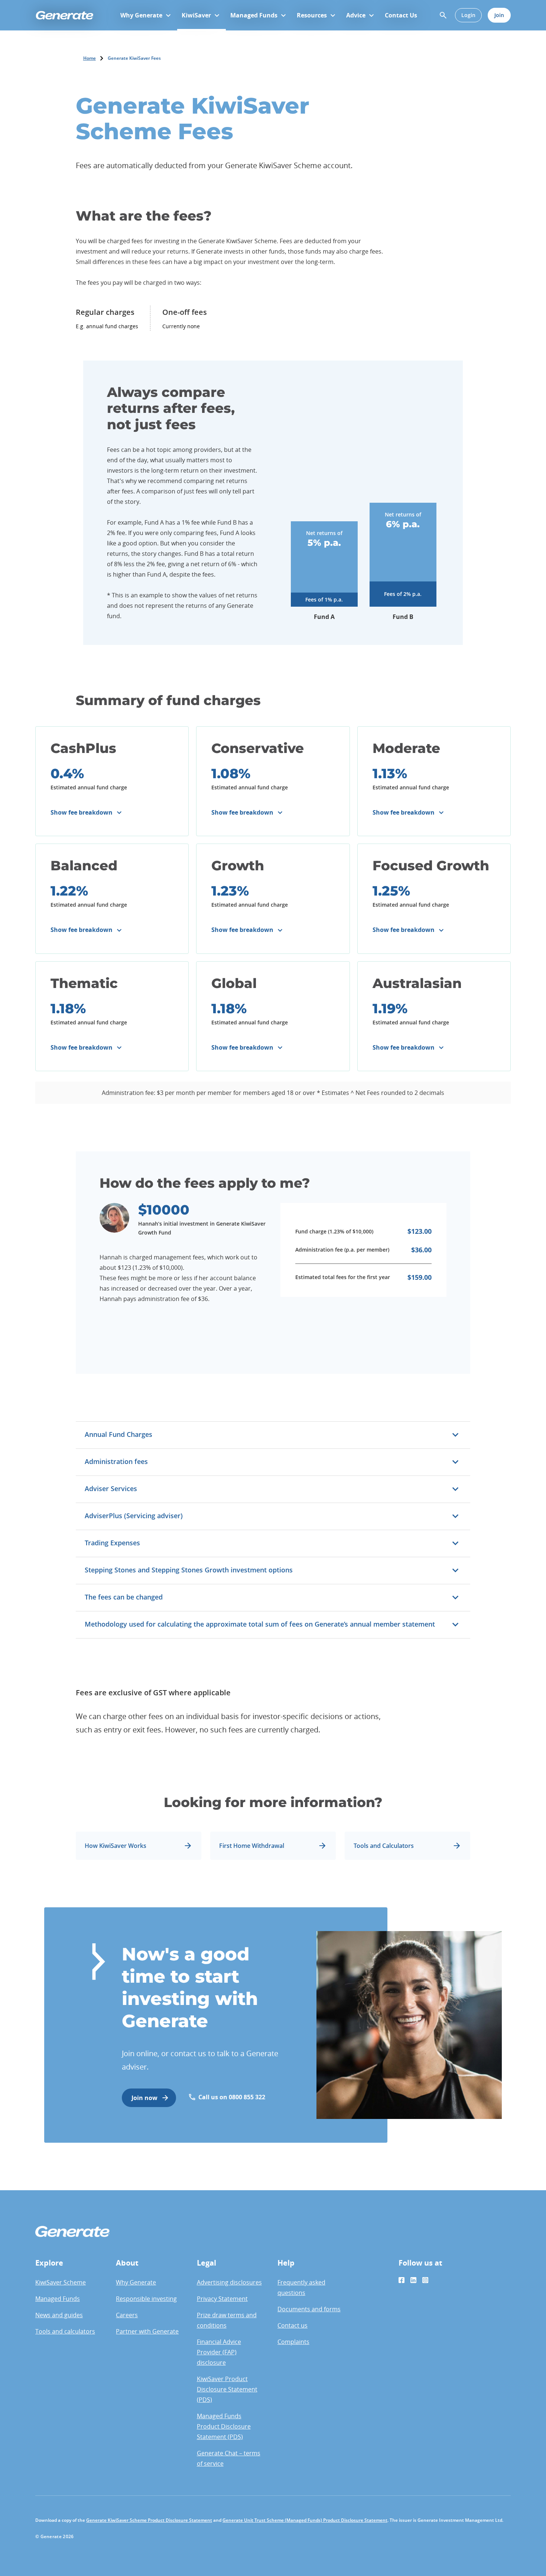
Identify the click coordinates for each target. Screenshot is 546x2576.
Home (90, 58)
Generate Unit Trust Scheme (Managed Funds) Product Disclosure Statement (305, 2520)
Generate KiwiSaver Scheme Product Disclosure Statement (149, 2520)
